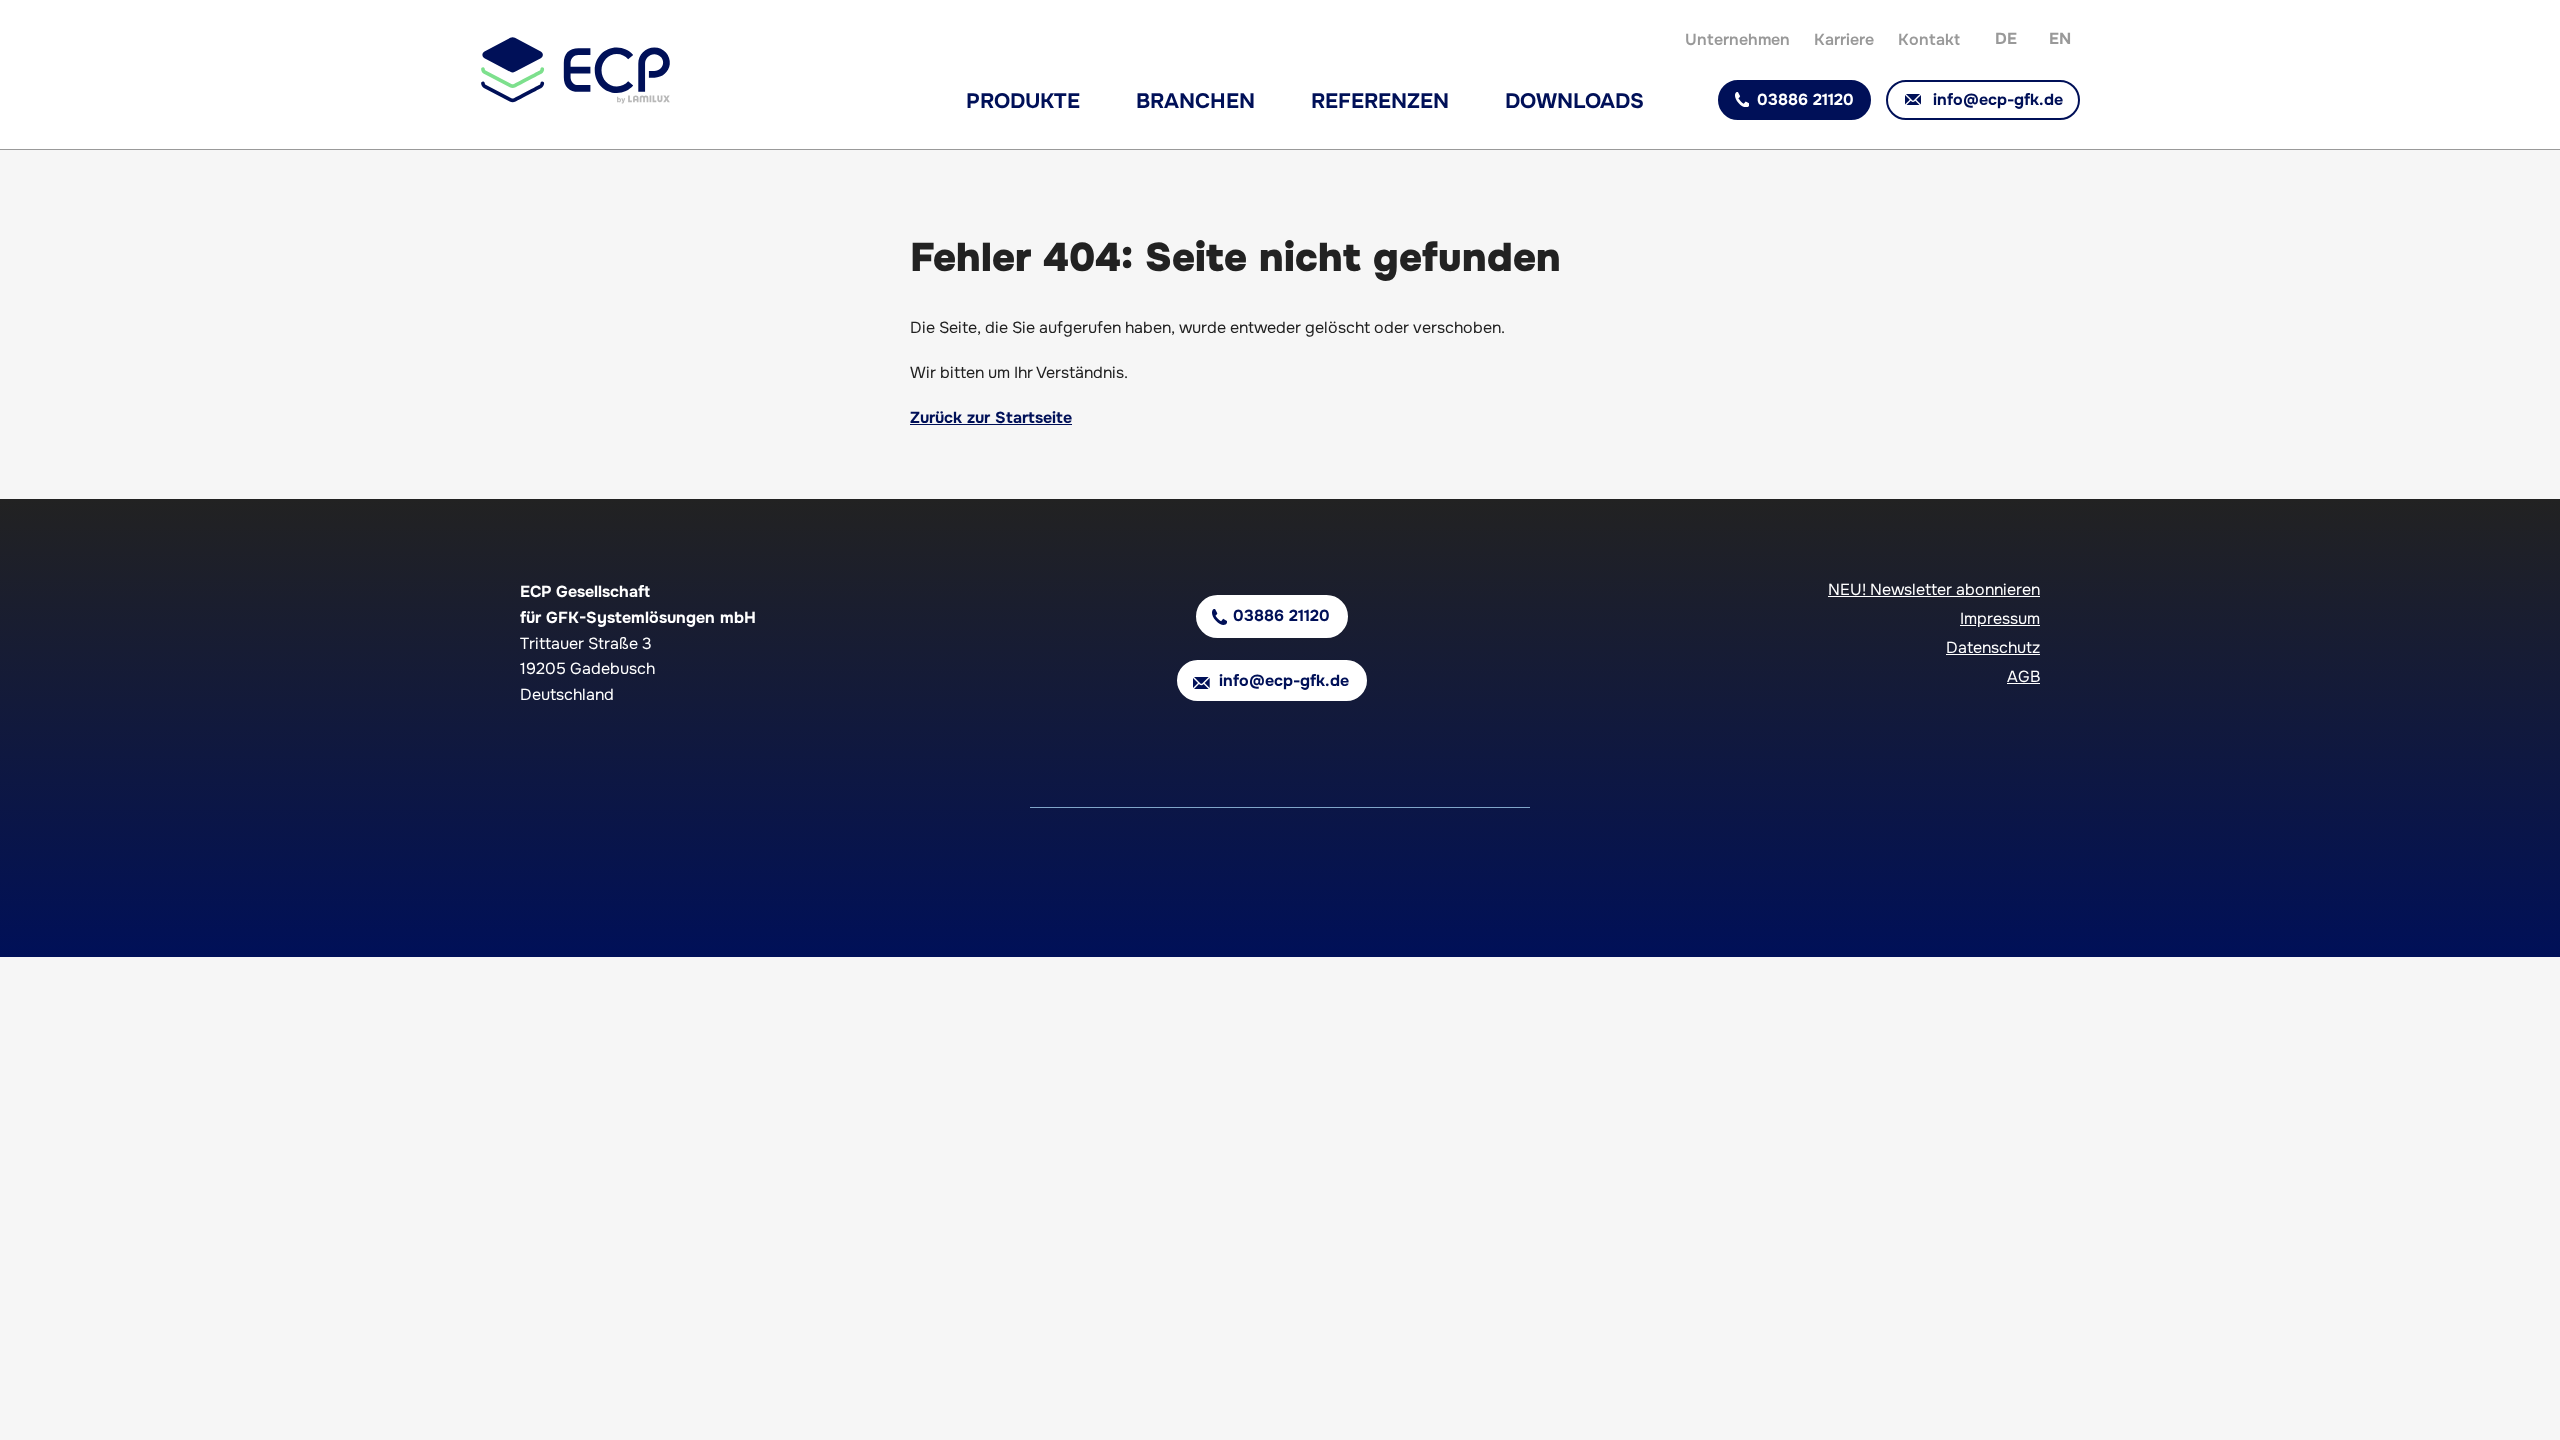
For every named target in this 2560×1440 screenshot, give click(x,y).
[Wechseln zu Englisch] (2060, 37)
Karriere (1844, 39)
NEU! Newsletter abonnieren (1934, 589)
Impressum (2000, 618)
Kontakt (1929, 39)
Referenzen (1380, 101)
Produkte (1023, 101)
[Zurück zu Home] (575, 99)
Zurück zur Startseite (991, 417)
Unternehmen (1737, 39)
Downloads (1574, 101)
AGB (2023, 676)
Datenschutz (1993, 647)
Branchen (1195, 101)
